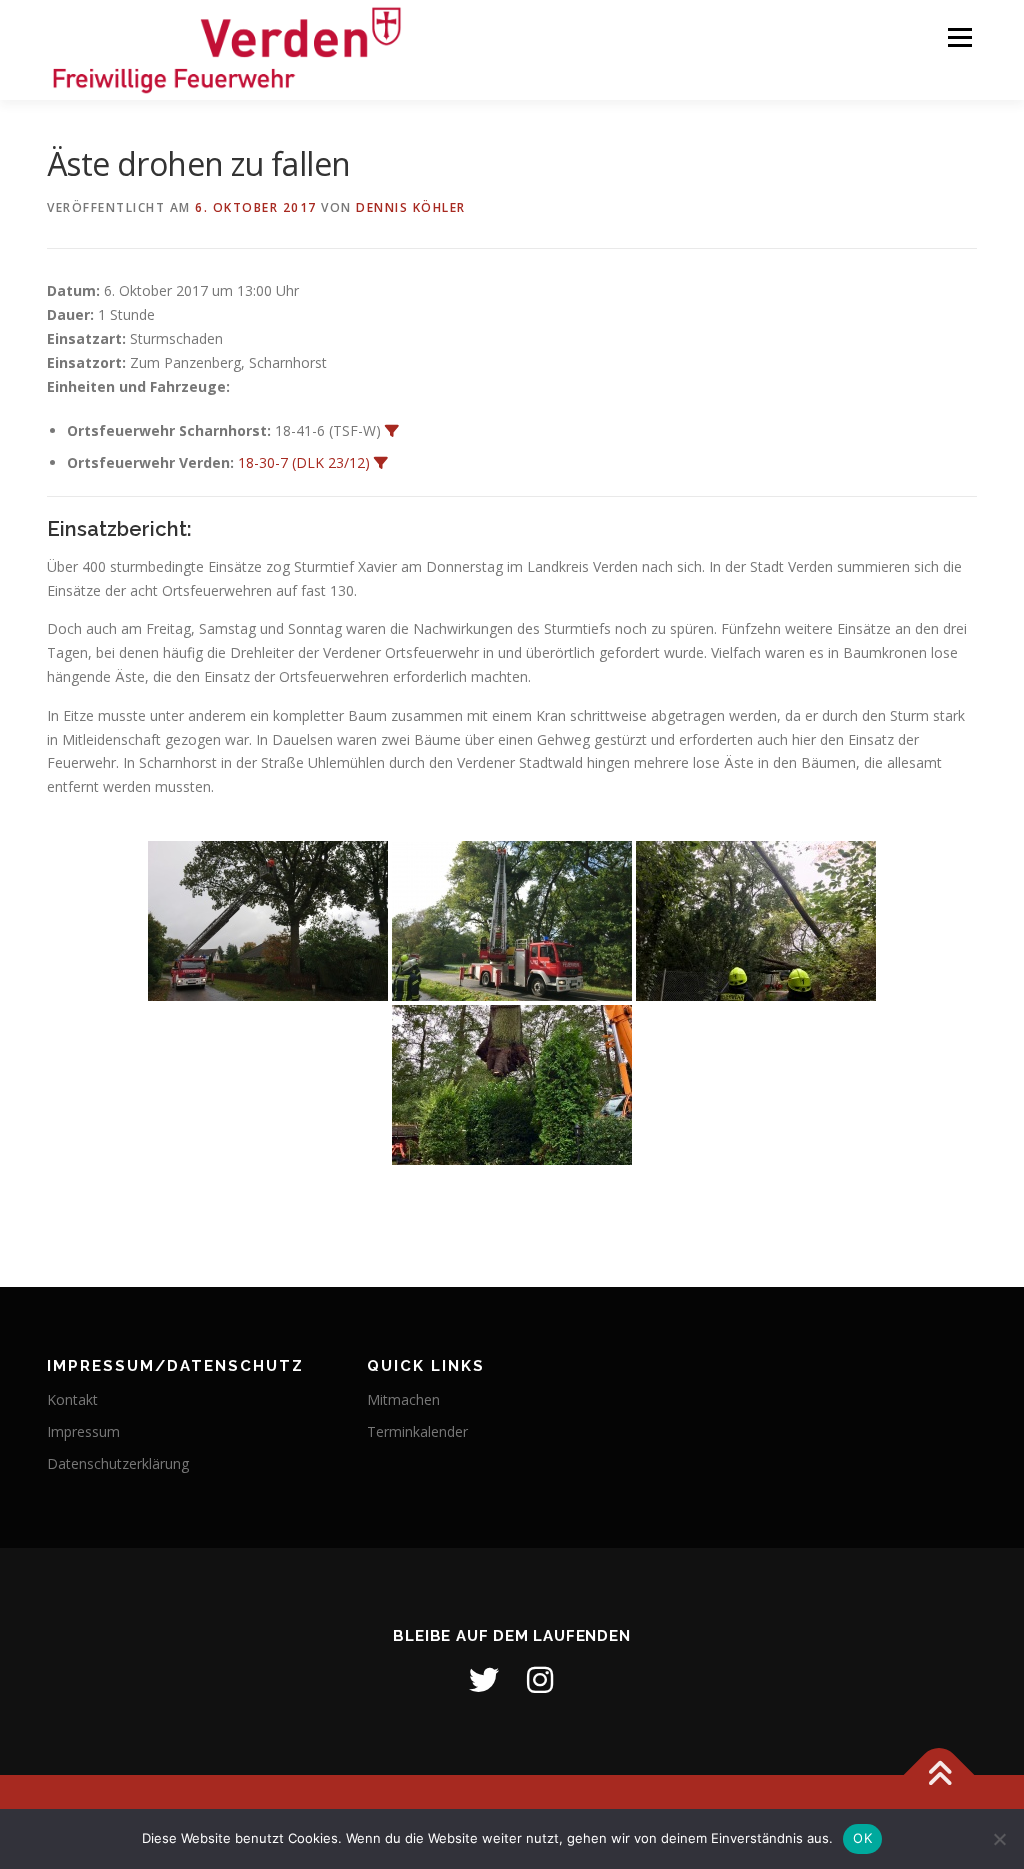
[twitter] (484, 1680)
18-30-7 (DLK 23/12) (304, 462)
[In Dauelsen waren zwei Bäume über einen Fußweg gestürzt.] (756, 921)
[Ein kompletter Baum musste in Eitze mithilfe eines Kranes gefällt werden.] (512, 1085)
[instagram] (540, 1680)
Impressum (83, 1431)
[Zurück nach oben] (939, 1775)
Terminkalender (417, 1431)
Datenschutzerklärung (118, 1463)
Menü (959, 37)
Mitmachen (403, 1399)
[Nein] (999, 1839)
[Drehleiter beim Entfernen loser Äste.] (512, 921)
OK (862, 1838)
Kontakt (72, 1399)
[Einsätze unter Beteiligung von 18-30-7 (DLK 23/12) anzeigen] (381, 463)
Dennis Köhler (411, 207)
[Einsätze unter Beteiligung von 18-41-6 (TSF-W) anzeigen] (392, 431)
